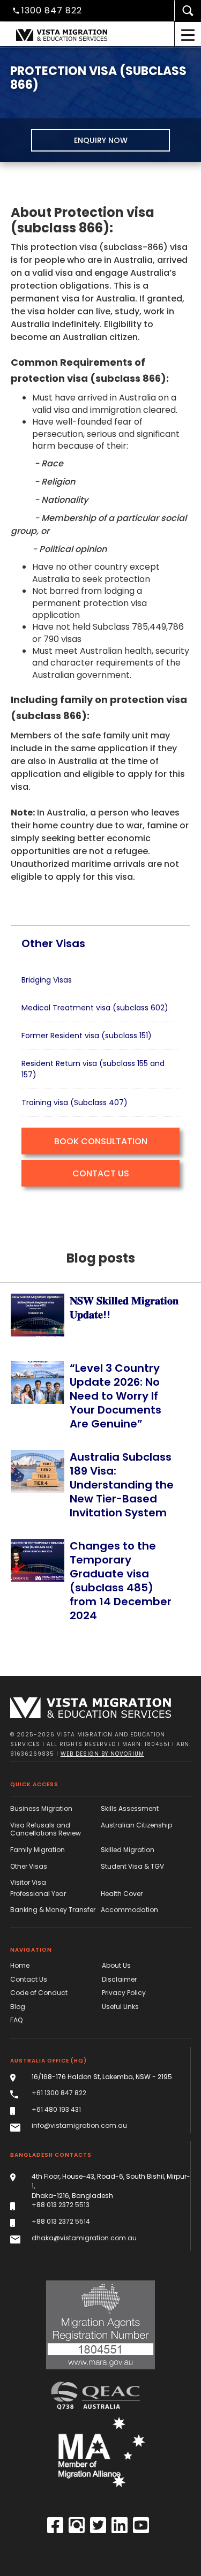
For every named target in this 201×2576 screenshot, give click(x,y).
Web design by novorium (102, 1754)
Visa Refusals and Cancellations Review (46, 1829)
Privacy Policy (124, 1993)
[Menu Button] (188, 35)
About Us (116, 1966)
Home (20, 1966)
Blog (18, 2007)
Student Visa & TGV (132, 1867)
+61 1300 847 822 (59, 2093)
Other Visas (29, 1867)
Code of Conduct (39, 1993)
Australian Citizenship (136, 1825)
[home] (79, 35)
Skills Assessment (130, 1809)
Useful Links (120, 2007)
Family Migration (38, 1850)
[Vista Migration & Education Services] (91, 1708)
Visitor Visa (28, 1883)
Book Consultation (101, 1141)
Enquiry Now (101, 140)
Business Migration (41, 1809)
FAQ (16, 2020)
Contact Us (101, 1173)
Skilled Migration (128, 1850)
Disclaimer (119, 1980)
